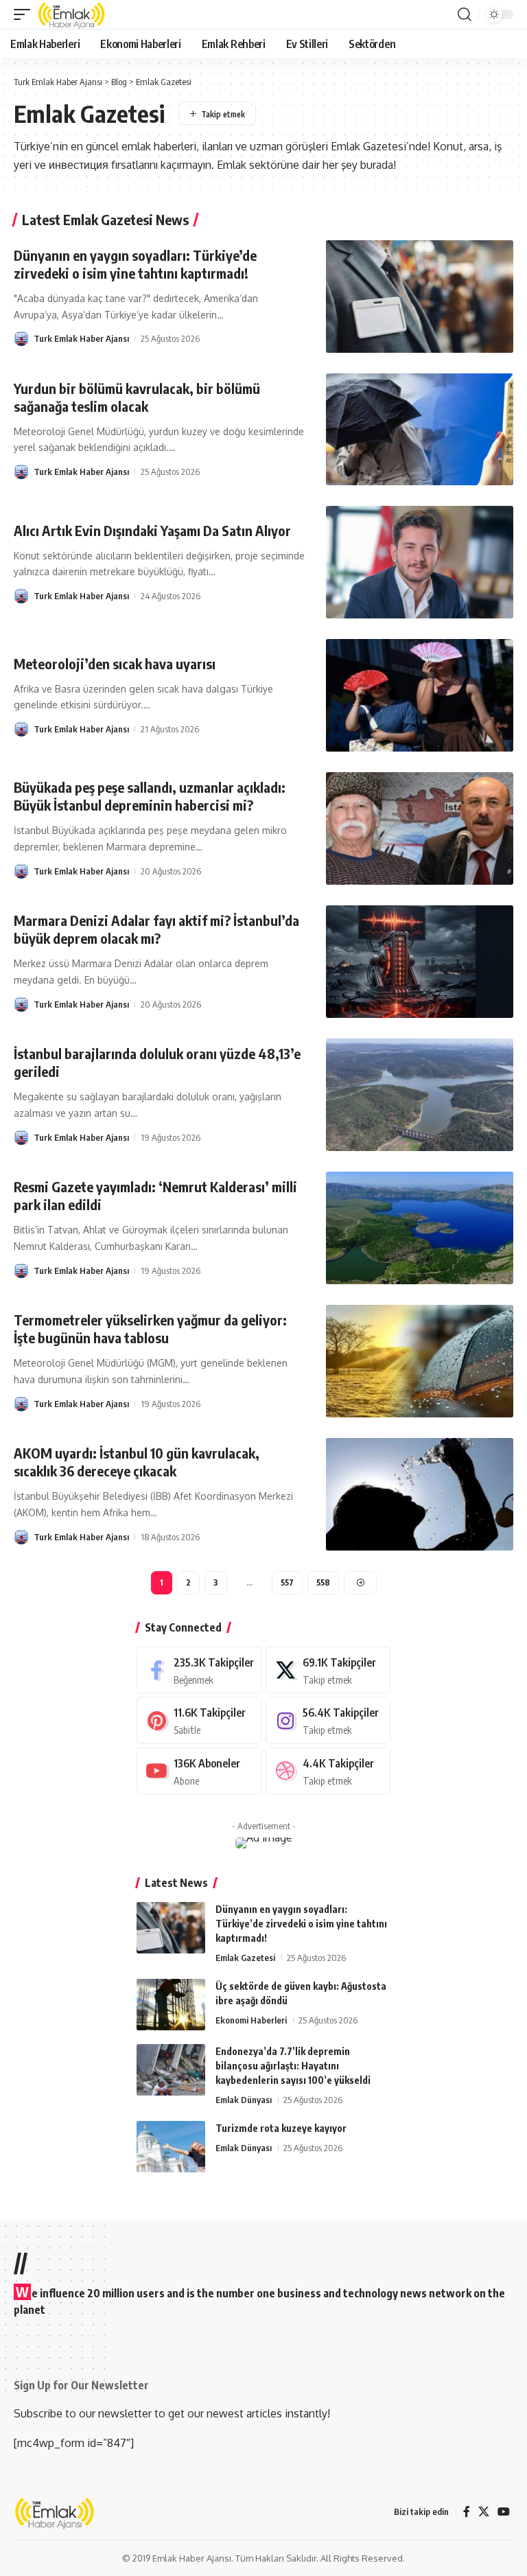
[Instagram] (328, 1720)
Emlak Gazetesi (245, 1958)
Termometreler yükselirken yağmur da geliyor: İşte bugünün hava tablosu (150, 1328)
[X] (328, 1670)
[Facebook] (199, 1670)
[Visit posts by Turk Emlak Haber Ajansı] (21, 338)
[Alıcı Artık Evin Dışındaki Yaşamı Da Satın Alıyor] (420, 562)
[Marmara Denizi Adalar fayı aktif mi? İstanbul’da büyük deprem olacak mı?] (420, 962)
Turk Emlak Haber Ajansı (81, 338)
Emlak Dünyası (244, 2100)
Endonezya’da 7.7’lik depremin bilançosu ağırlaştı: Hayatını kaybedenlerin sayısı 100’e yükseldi (293, 2066)
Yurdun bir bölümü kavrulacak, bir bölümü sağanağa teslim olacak (137, 397)
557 (287, 1582)
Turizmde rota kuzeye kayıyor (281, 2128)
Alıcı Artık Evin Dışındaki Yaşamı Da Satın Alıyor (152, 530)
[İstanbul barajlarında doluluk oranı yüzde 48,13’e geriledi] (420, 1095)
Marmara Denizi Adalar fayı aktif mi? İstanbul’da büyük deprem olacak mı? (156, 929)
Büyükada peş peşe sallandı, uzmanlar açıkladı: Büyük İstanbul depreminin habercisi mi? (150, 796)
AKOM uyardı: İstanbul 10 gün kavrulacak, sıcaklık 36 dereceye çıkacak (137, 1462)
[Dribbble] (328, 1771)
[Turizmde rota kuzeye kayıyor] (171, 2147)
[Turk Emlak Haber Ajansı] (72, 14)
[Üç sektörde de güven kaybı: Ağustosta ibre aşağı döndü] (171, 2005)
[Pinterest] (199, 1720)
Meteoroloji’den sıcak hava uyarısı (115, 663)
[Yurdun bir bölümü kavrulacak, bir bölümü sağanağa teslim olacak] (420, 430)
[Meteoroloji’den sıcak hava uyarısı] (420, 695)
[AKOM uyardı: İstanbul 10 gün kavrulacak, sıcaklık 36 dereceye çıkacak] (420, 1494)
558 (323, 1582)
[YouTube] (504, 2512)
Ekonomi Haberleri (251, 2020)
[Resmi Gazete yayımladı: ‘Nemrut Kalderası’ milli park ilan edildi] (420, 1228)
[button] (25, 14)
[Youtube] (199, 1771)
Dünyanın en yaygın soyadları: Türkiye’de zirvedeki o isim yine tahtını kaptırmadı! (135, 264)
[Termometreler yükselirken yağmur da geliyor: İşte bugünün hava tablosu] (420, 1361)
